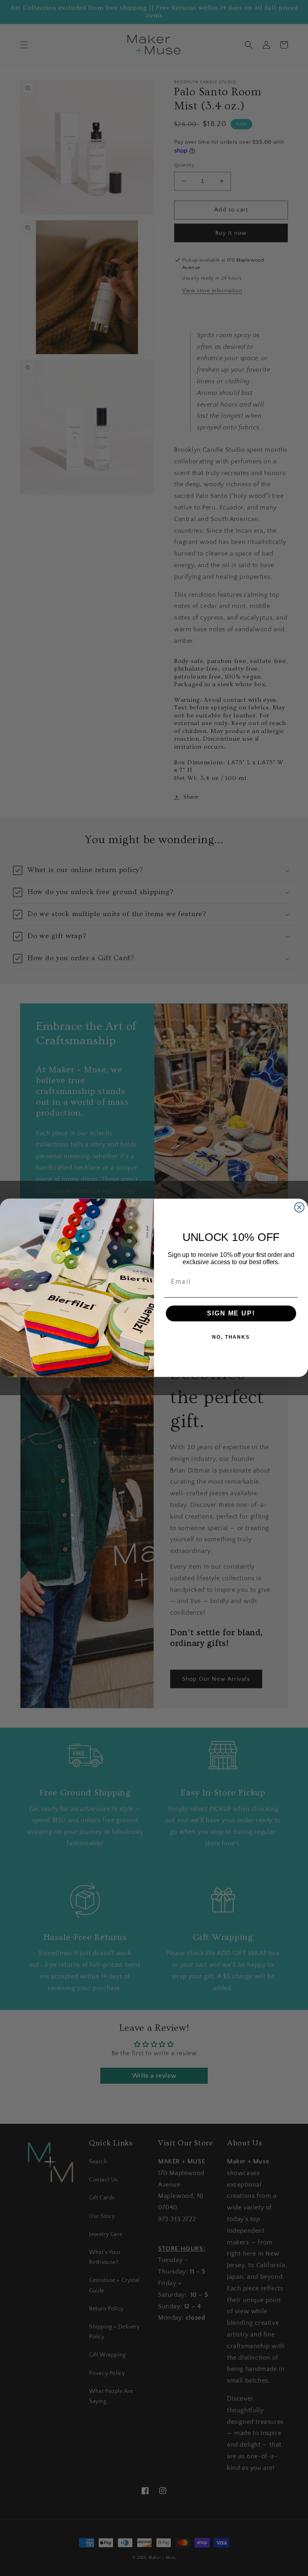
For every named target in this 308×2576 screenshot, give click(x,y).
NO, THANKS (231, 1337)
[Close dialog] (300, 1208)
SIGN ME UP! (231, 1313)
